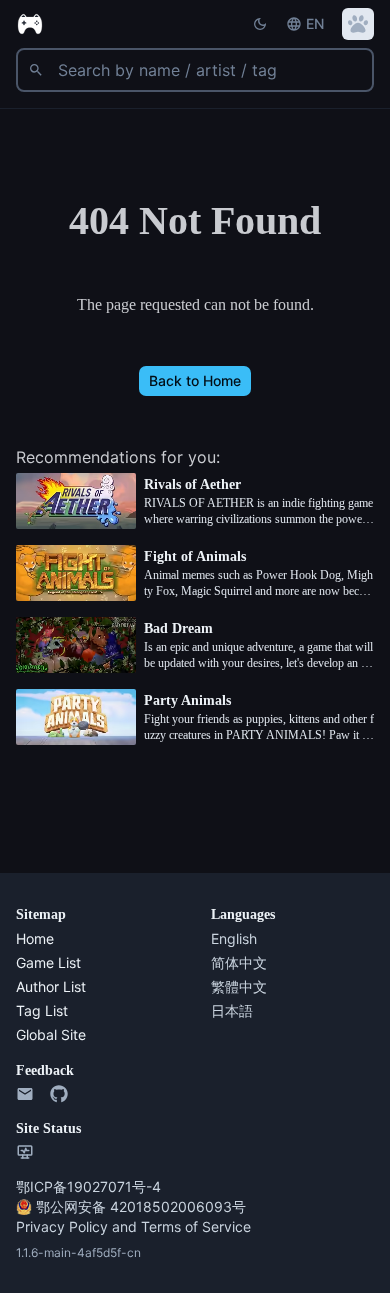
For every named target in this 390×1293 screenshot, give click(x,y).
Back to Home (195, 380)
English (233, 938)
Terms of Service (190, 1226)
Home (36, 938)
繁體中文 (239, 986)
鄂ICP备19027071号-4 (87, 1186)
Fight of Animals (203, 556)
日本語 (232, 1010)
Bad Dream (183, 628)
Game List (49, 962)
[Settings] (358, 24)
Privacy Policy (60, 1226)
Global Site (51, 1034)
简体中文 (239, 962)
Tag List (42, 1010)
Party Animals (194, 700)
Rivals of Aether (202, 484)
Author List (52, 986)
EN (315, 23)
